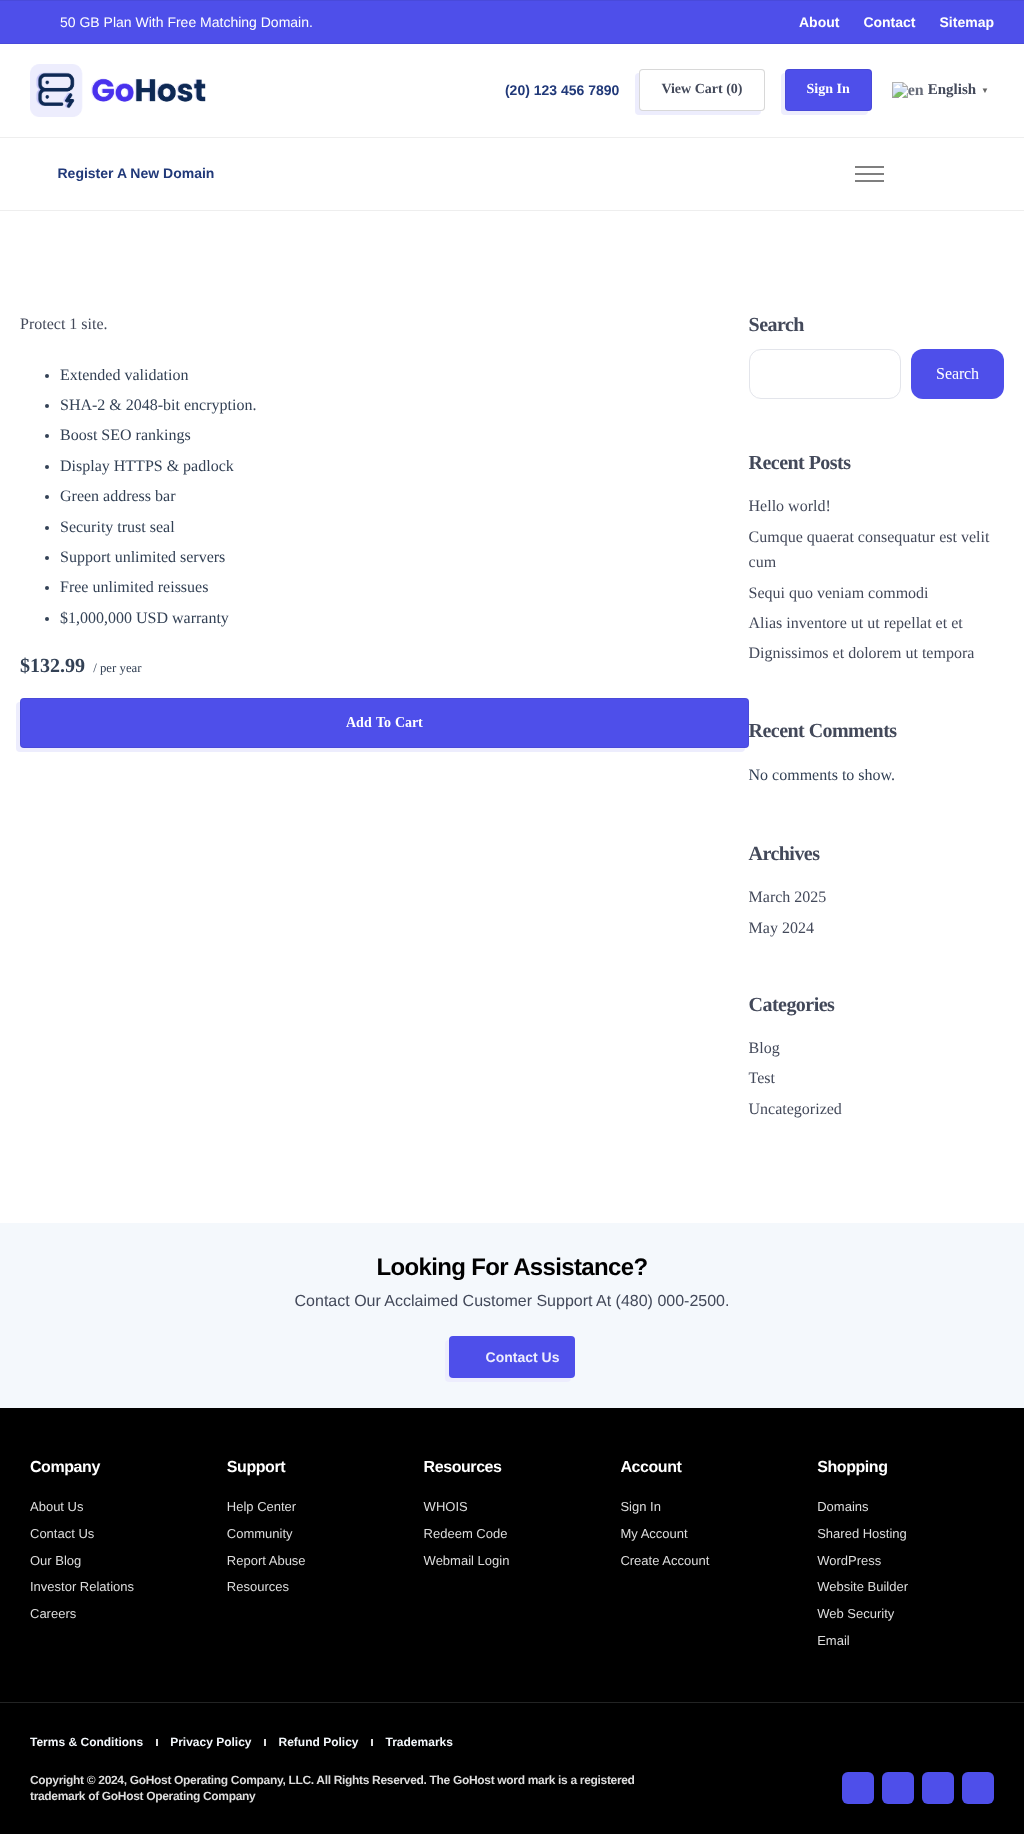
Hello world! (790, 506)
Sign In (828, 89)
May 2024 (781, 928)
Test (762, 1078)
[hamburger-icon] (869, 174)
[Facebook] (858, 1788)
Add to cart (384, 722)
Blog (764, 1048)
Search (776, 325)
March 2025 (788, 897)
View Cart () (701, 89)
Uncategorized (795, 1109)
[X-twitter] (898, 1788)
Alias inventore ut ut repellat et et (856, 623)
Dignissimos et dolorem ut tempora (862, 653)
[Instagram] (978, 1788)
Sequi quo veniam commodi (839, 593)
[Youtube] (938, 1788)
